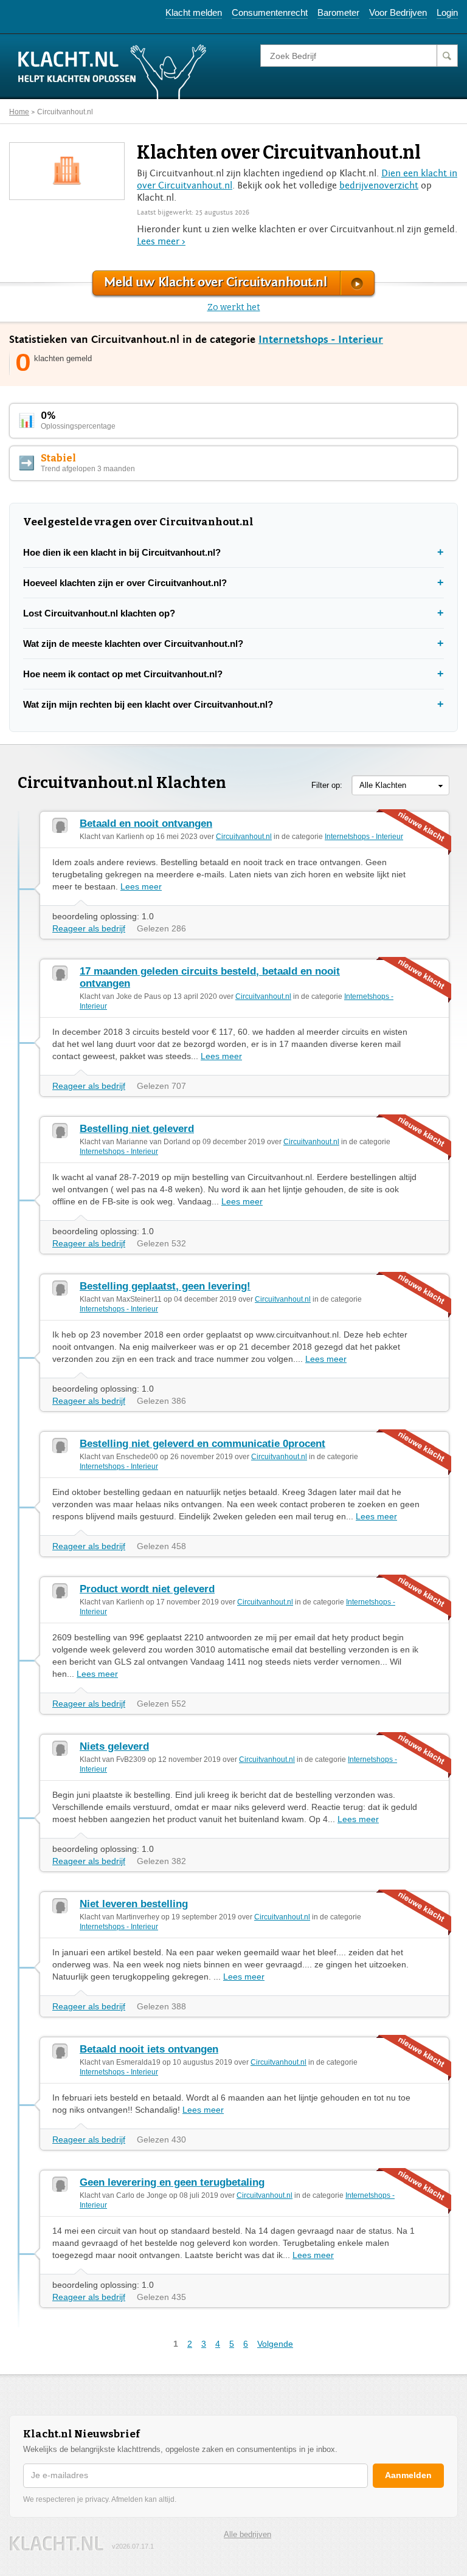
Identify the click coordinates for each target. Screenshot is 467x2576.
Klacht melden (194, 12)
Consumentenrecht (270, 12)
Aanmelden (408, 2475)
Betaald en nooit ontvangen (146, 824)
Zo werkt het (234, 307)
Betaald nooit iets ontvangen (149, 2049)
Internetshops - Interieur (321, 340)
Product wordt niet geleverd (147, 1589)
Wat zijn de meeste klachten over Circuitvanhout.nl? (133, 644)
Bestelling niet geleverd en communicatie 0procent (202, 1444)
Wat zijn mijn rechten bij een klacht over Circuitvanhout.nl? (148, 704)
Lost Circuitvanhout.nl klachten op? (99, 613)
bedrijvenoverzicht (379, 185)
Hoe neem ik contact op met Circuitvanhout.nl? (123, 674)
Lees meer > (161, 241)
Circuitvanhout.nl (65, 112)
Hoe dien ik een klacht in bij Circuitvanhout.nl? (122, 552)
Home (19, 112)
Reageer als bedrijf (89, 928)
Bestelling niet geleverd (137, 1129)
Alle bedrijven (247, 2534)
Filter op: (327, 785)
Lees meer (141, 886)
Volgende (275, 2344)
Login (447, 12)
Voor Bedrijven (398, 12)
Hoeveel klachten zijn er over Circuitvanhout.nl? (125, 583)
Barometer (338, 12)
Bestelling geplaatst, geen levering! (165, 1286)
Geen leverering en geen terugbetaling (172, 2182)
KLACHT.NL (57, 2543)
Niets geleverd (114, 1746)
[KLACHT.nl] (112, 71)
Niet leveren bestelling (134, 1904)
